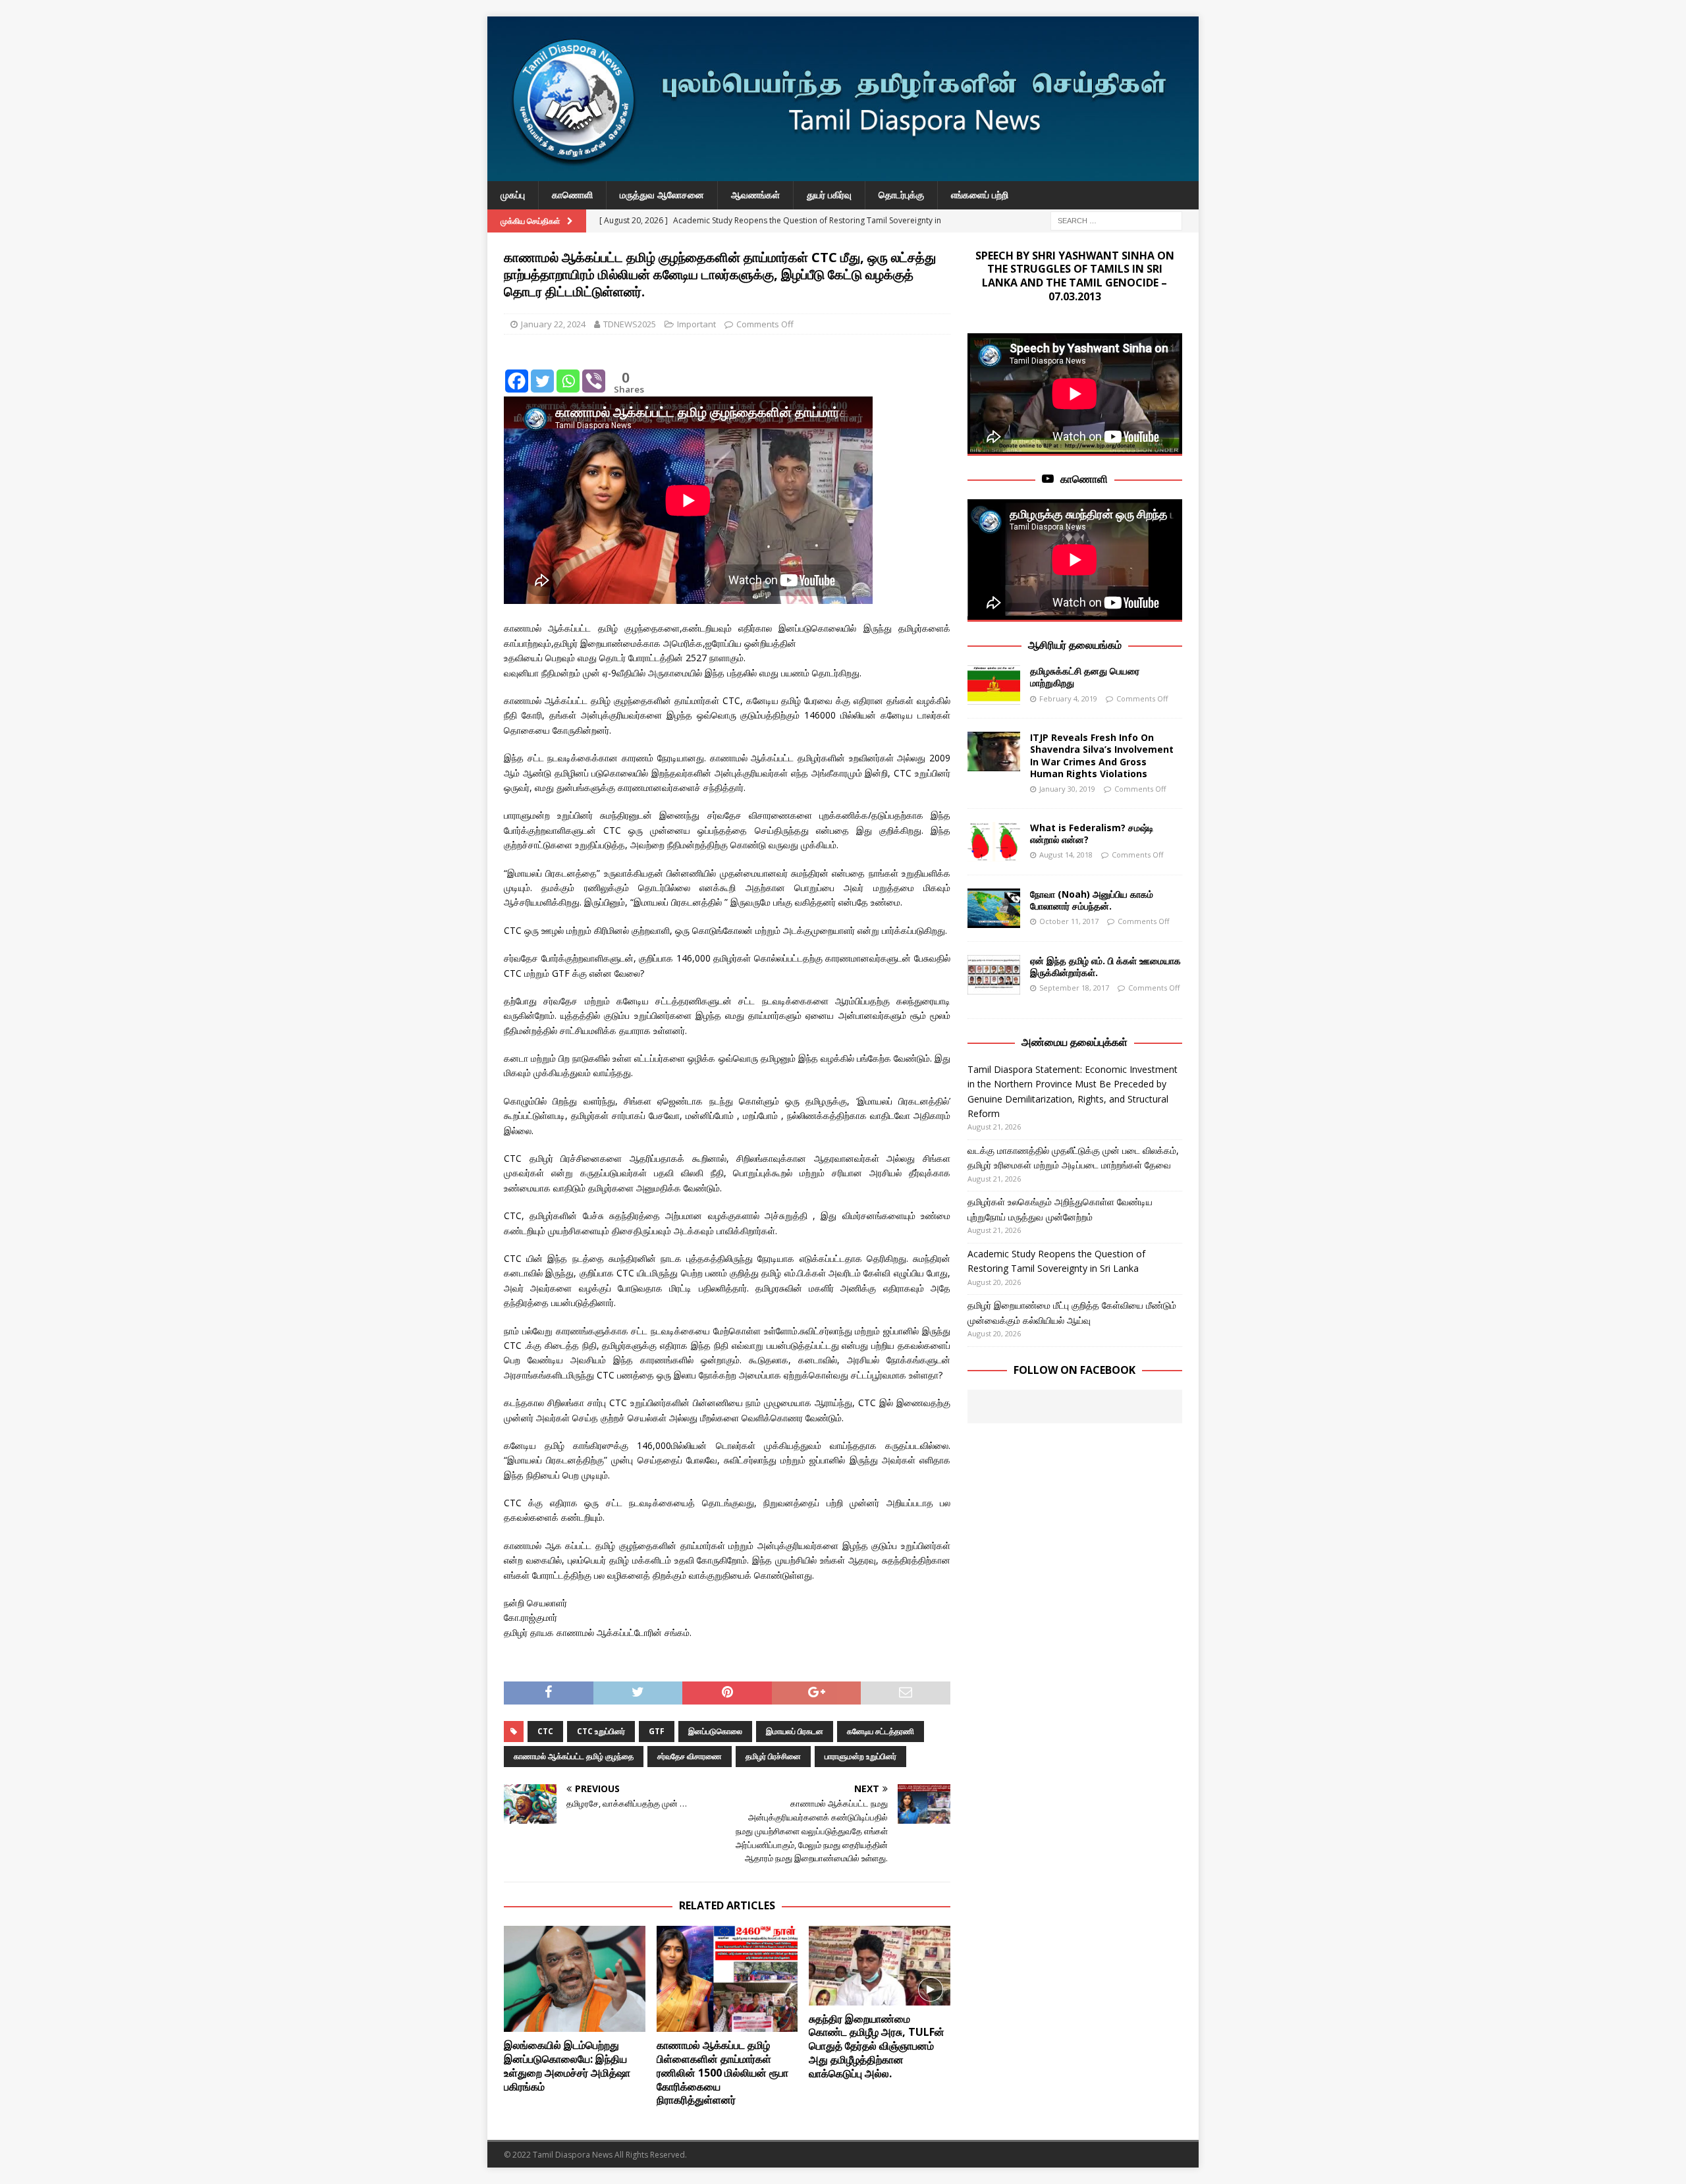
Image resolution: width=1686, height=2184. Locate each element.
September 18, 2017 (1074, 988)
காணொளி (572, 195)
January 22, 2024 (553, 324)
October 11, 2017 (1069, 921)
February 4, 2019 (1068, 698)
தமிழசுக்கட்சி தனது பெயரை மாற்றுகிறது (1085, 677)
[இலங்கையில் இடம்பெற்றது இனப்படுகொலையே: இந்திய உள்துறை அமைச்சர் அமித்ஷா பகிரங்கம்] (575, 1979)
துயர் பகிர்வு (829, 195)
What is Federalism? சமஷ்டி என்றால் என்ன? (1092, 833)
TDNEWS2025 (630, 324)
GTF (657, 1731)
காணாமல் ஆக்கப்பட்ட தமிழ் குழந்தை (574, 1756)
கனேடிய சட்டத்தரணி (881, 1731)
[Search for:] (1116, 220)
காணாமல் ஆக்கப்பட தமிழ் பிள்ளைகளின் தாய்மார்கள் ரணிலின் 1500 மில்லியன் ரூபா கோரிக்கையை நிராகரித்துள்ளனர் (722, 2072)
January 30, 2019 (1067, 789)
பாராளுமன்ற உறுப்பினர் (860, 1756)
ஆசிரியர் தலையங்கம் (1075, 645)
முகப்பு (513, 195)
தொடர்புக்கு (901, 195)
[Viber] (594, 371)
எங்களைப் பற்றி (980, 195)
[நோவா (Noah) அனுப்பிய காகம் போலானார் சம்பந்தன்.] (994, 908)
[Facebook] (517, 371)
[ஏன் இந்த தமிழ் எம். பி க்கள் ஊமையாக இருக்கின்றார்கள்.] (994, 975)
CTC (545, 1731)
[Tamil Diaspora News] (843, 174)
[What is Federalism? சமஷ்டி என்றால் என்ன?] (994, 842)
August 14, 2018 (1066, 855)
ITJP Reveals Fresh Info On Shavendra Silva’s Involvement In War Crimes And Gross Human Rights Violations (1102, 755)
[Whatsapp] (568, 371)
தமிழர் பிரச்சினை (773, 1756)
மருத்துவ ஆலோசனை (662, 195)
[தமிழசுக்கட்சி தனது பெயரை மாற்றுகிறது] (994, 685)
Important (696, 324)
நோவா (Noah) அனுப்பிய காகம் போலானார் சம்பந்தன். (1092, 900)
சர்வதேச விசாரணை (690, 1756)
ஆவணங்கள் (755, 195)
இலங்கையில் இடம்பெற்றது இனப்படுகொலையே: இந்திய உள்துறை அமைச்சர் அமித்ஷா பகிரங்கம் (567, 2065)
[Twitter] (542, 371)
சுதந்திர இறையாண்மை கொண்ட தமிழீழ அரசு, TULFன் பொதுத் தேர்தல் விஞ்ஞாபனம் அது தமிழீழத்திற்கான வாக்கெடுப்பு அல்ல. (877, 2046)
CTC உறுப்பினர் (601, 1731)
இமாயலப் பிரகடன (795, 1731)
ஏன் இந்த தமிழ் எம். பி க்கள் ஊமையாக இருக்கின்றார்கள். (1105, 967)
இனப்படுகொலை (715, 1731)
